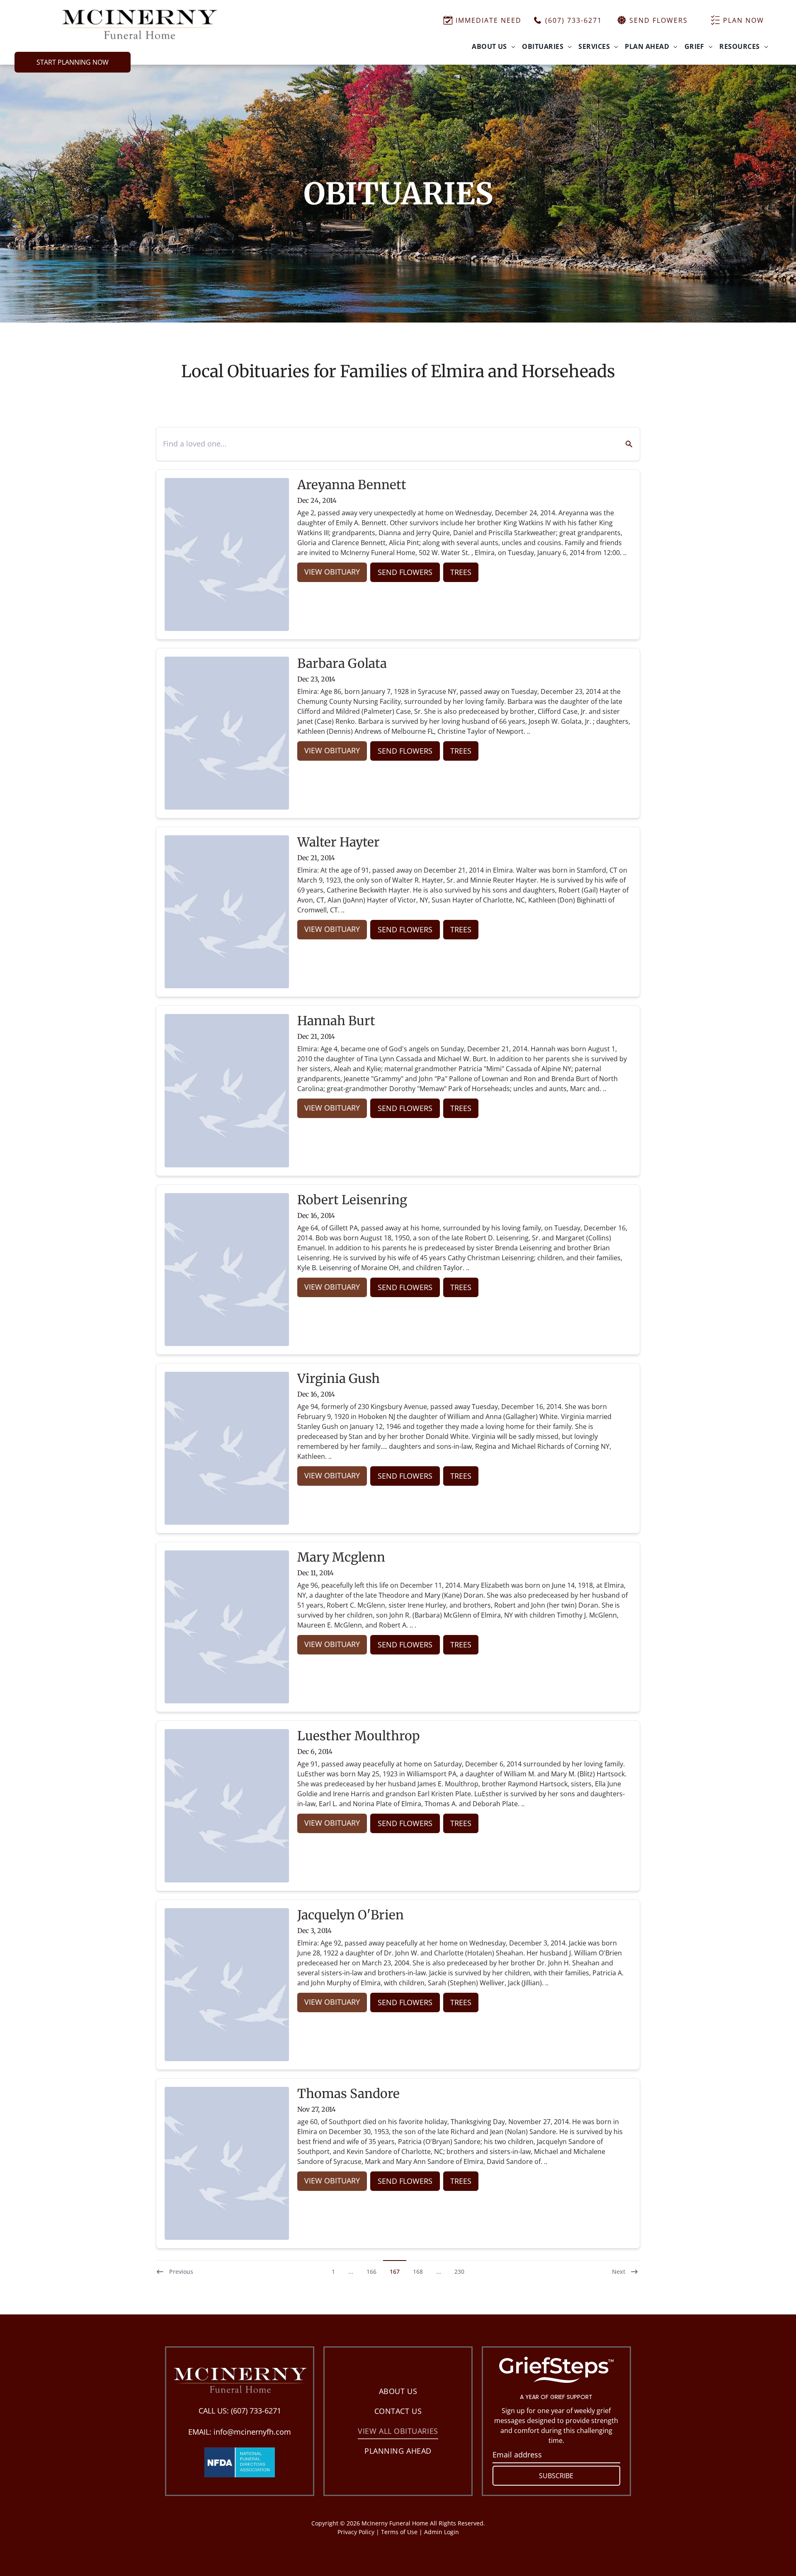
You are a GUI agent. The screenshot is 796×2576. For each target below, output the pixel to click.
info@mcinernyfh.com (252, 2432)
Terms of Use (399, 2532)
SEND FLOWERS (405, 572)
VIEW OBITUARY (332, 572)
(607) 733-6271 (256, 2411)
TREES (461, 572)
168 (418, 2272)
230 (459, 2272)
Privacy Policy (356, 2532)
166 (371, 2272)
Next (619, 2272)
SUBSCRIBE (556, 2476)
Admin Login (442, 2532)
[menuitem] (494, 46)
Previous (181, 2272)
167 (395, 2272)
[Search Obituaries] (624, 444)
